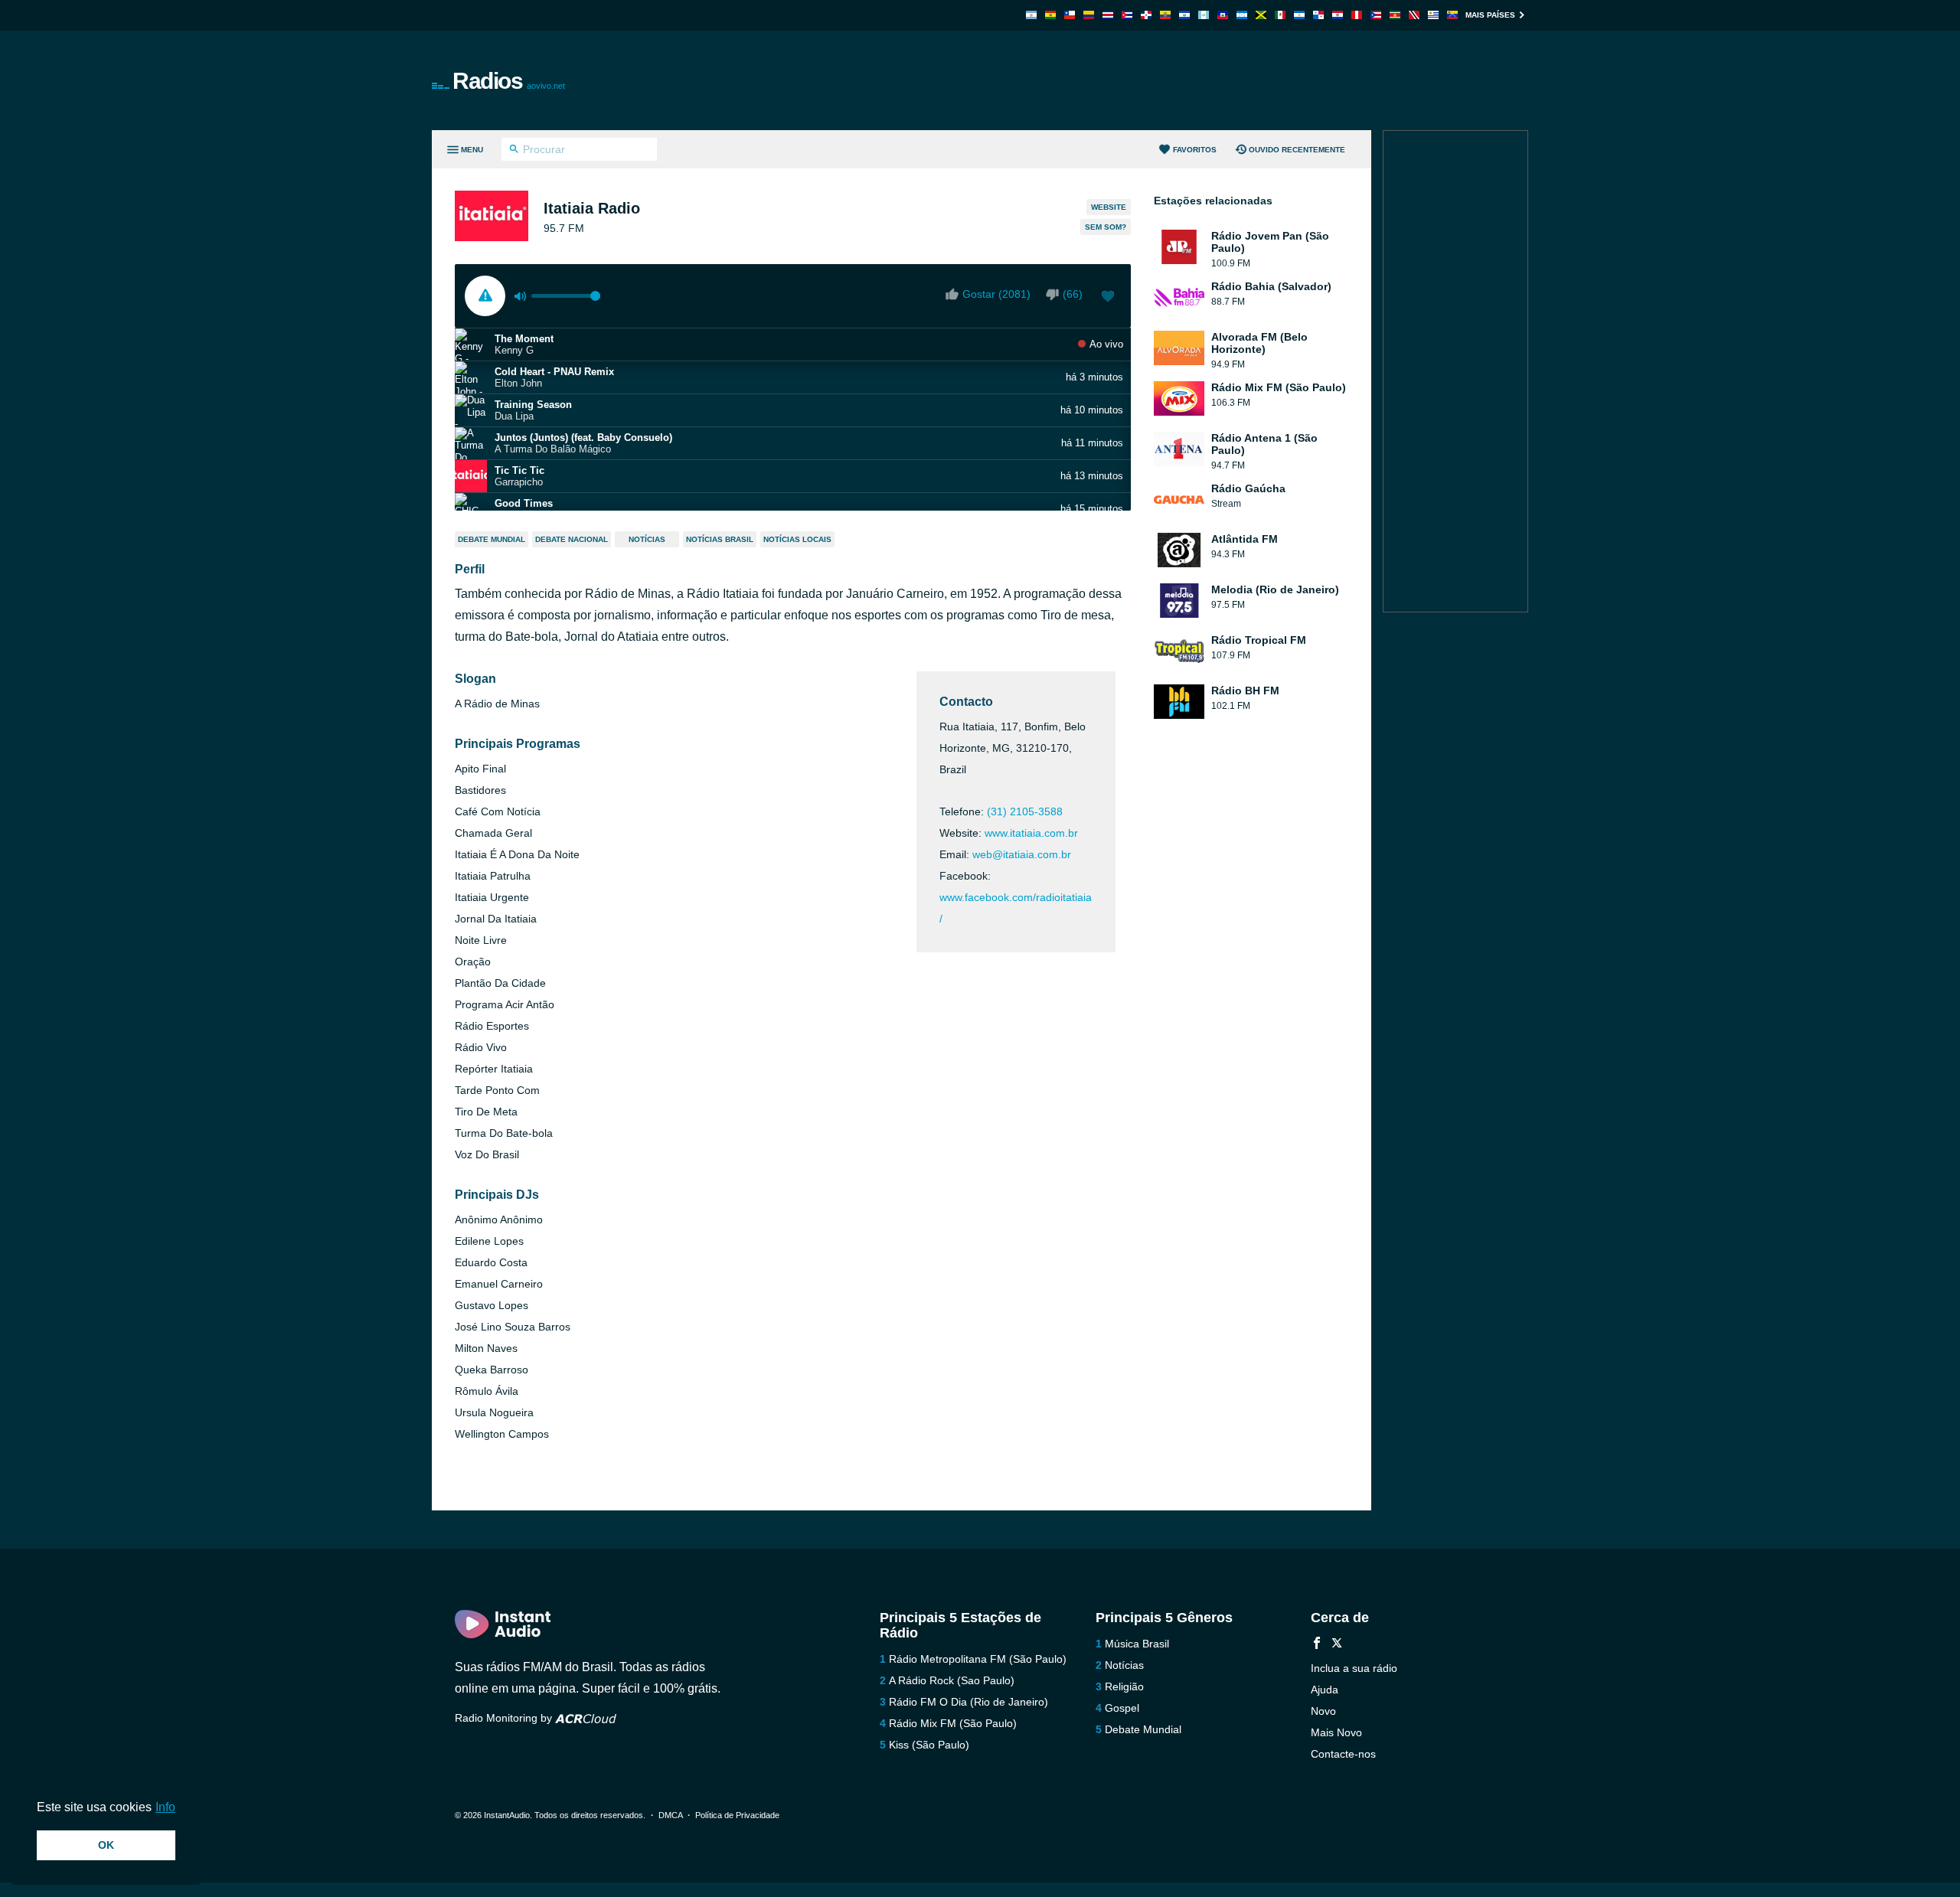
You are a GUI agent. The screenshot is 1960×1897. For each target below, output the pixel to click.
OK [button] (106, 1845)
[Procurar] (514, 151)
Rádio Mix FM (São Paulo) (953, 1723)
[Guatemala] (1204, 15)
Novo (1323, 1711)
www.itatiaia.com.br (1031, 833)
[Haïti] (1223, 15)
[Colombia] (1089, 15)
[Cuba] (1127, 15)
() (1073, 294)
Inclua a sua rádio (1354, 1668)
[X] (1337, 1645)
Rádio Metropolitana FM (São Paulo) (978, 1659)
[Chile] (1070, 15)
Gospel (1122, 1708)
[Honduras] (1242, 15)
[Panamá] (1318, 15)
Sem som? (1106, 227)
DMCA (670, 1815)
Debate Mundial (492, 539)
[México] (1280, 15)
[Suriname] (1395, 15)
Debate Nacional (572, 539)
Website (1109, 207)
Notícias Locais (797, 539)
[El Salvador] (1184, 15)
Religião (1124, 1686)
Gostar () (996, 294)
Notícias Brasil (720, 539)
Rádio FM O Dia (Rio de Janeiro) (969, 1702)
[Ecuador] (1165, 15)
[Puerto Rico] (1376, 15)
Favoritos (1195, 150)
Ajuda (1325, 1690)
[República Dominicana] (1146, 15)
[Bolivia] (1050, 15)
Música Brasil (1137, 1644)
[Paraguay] (1338, 15)
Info (165, 1807)
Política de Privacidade (737, 1815)
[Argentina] (1031, 15)
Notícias (647, 539)
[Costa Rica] (1108, 15)
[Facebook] (1317, 1645)
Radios (509, 81)
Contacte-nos (1343, 1754)
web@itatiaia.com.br (1022, 854)
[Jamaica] (1261, 15)
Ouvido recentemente (1297, 150)
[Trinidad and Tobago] (1414, 15)
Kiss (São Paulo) (929, 1745)
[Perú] (1357, 15)
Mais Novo (1336, 1732)
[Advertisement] (1153, 80)
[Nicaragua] (1299, 15)
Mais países (1490, 15)
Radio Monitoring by (505, 1718)
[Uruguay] (1433, 15)
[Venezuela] (1452, 15)
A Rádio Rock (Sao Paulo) (952, 1680)
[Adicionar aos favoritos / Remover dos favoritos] (1108, 298)
